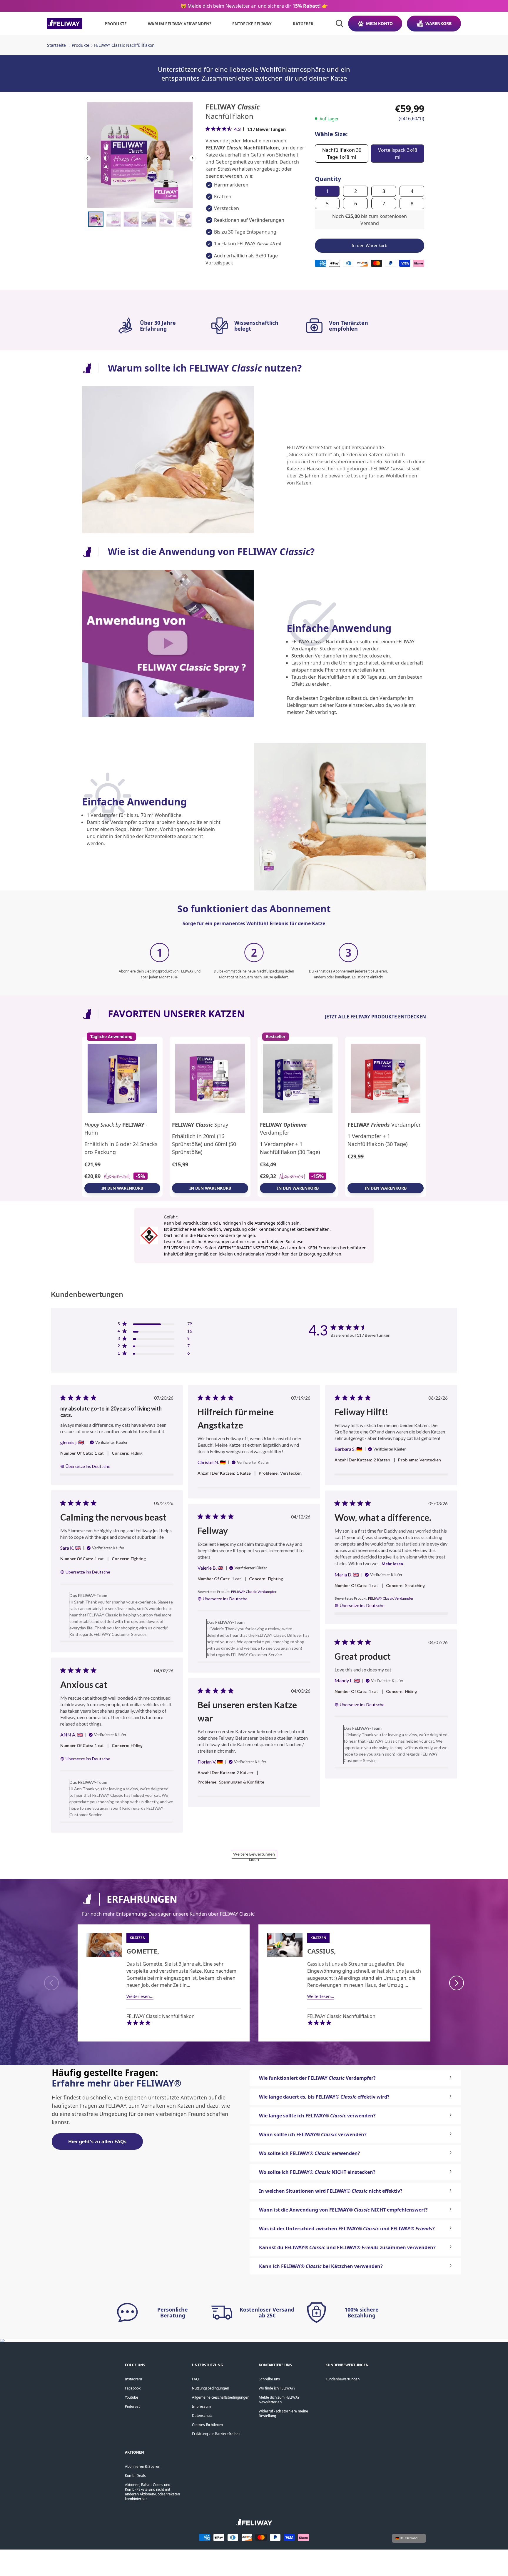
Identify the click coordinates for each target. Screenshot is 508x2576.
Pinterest (132, 2406)
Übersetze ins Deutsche (88, 1466)
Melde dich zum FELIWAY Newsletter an (279, 2400)
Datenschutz (202, 2416)
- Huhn (116, 1129)
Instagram (133, 2379)
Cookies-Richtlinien (207, 2425)
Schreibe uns (269, 2379)
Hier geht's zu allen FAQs (97, 2142)
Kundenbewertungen (342, 2379)
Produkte (81, 45)
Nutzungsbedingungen (210, 2388)
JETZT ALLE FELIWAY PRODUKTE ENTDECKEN (375, 1017)
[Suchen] (340, 24)
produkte (116, 24)
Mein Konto (379, 23)
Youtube (132, 2397)
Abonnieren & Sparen (143, 2466)
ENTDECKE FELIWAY (252, 24)
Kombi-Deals (135, 2476)
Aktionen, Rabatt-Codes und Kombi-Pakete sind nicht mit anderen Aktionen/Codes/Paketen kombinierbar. (152, 2492)
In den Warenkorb (122, 1188)
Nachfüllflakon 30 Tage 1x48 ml (342, 154)
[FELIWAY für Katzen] (65, 24)
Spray (200, 1125)
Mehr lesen (392, 1564)
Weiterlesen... (140, 1996)
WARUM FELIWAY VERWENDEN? (180, 24)
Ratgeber (303, 24)
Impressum (201, 2406)
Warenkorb (438, 23)
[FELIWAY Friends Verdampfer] (386, 1079)
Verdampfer (283, 1129)
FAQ (195, 2379)
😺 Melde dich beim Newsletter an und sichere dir (254, 6)
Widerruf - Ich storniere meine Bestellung (283, 2413)
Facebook (133, 2388)
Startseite (56, 45)
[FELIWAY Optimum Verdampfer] (298, 1079)
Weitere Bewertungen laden (254, 1855)
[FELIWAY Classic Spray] (210, 1079)
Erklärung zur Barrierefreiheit (216, 2434)
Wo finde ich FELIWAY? (277, 2388)
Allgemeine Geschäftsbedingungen (221, 2397)
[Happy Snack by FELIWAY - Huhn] (122, 1079)
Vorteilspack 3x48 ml (398, 154)
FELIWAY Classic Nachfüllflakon (124, 45)
